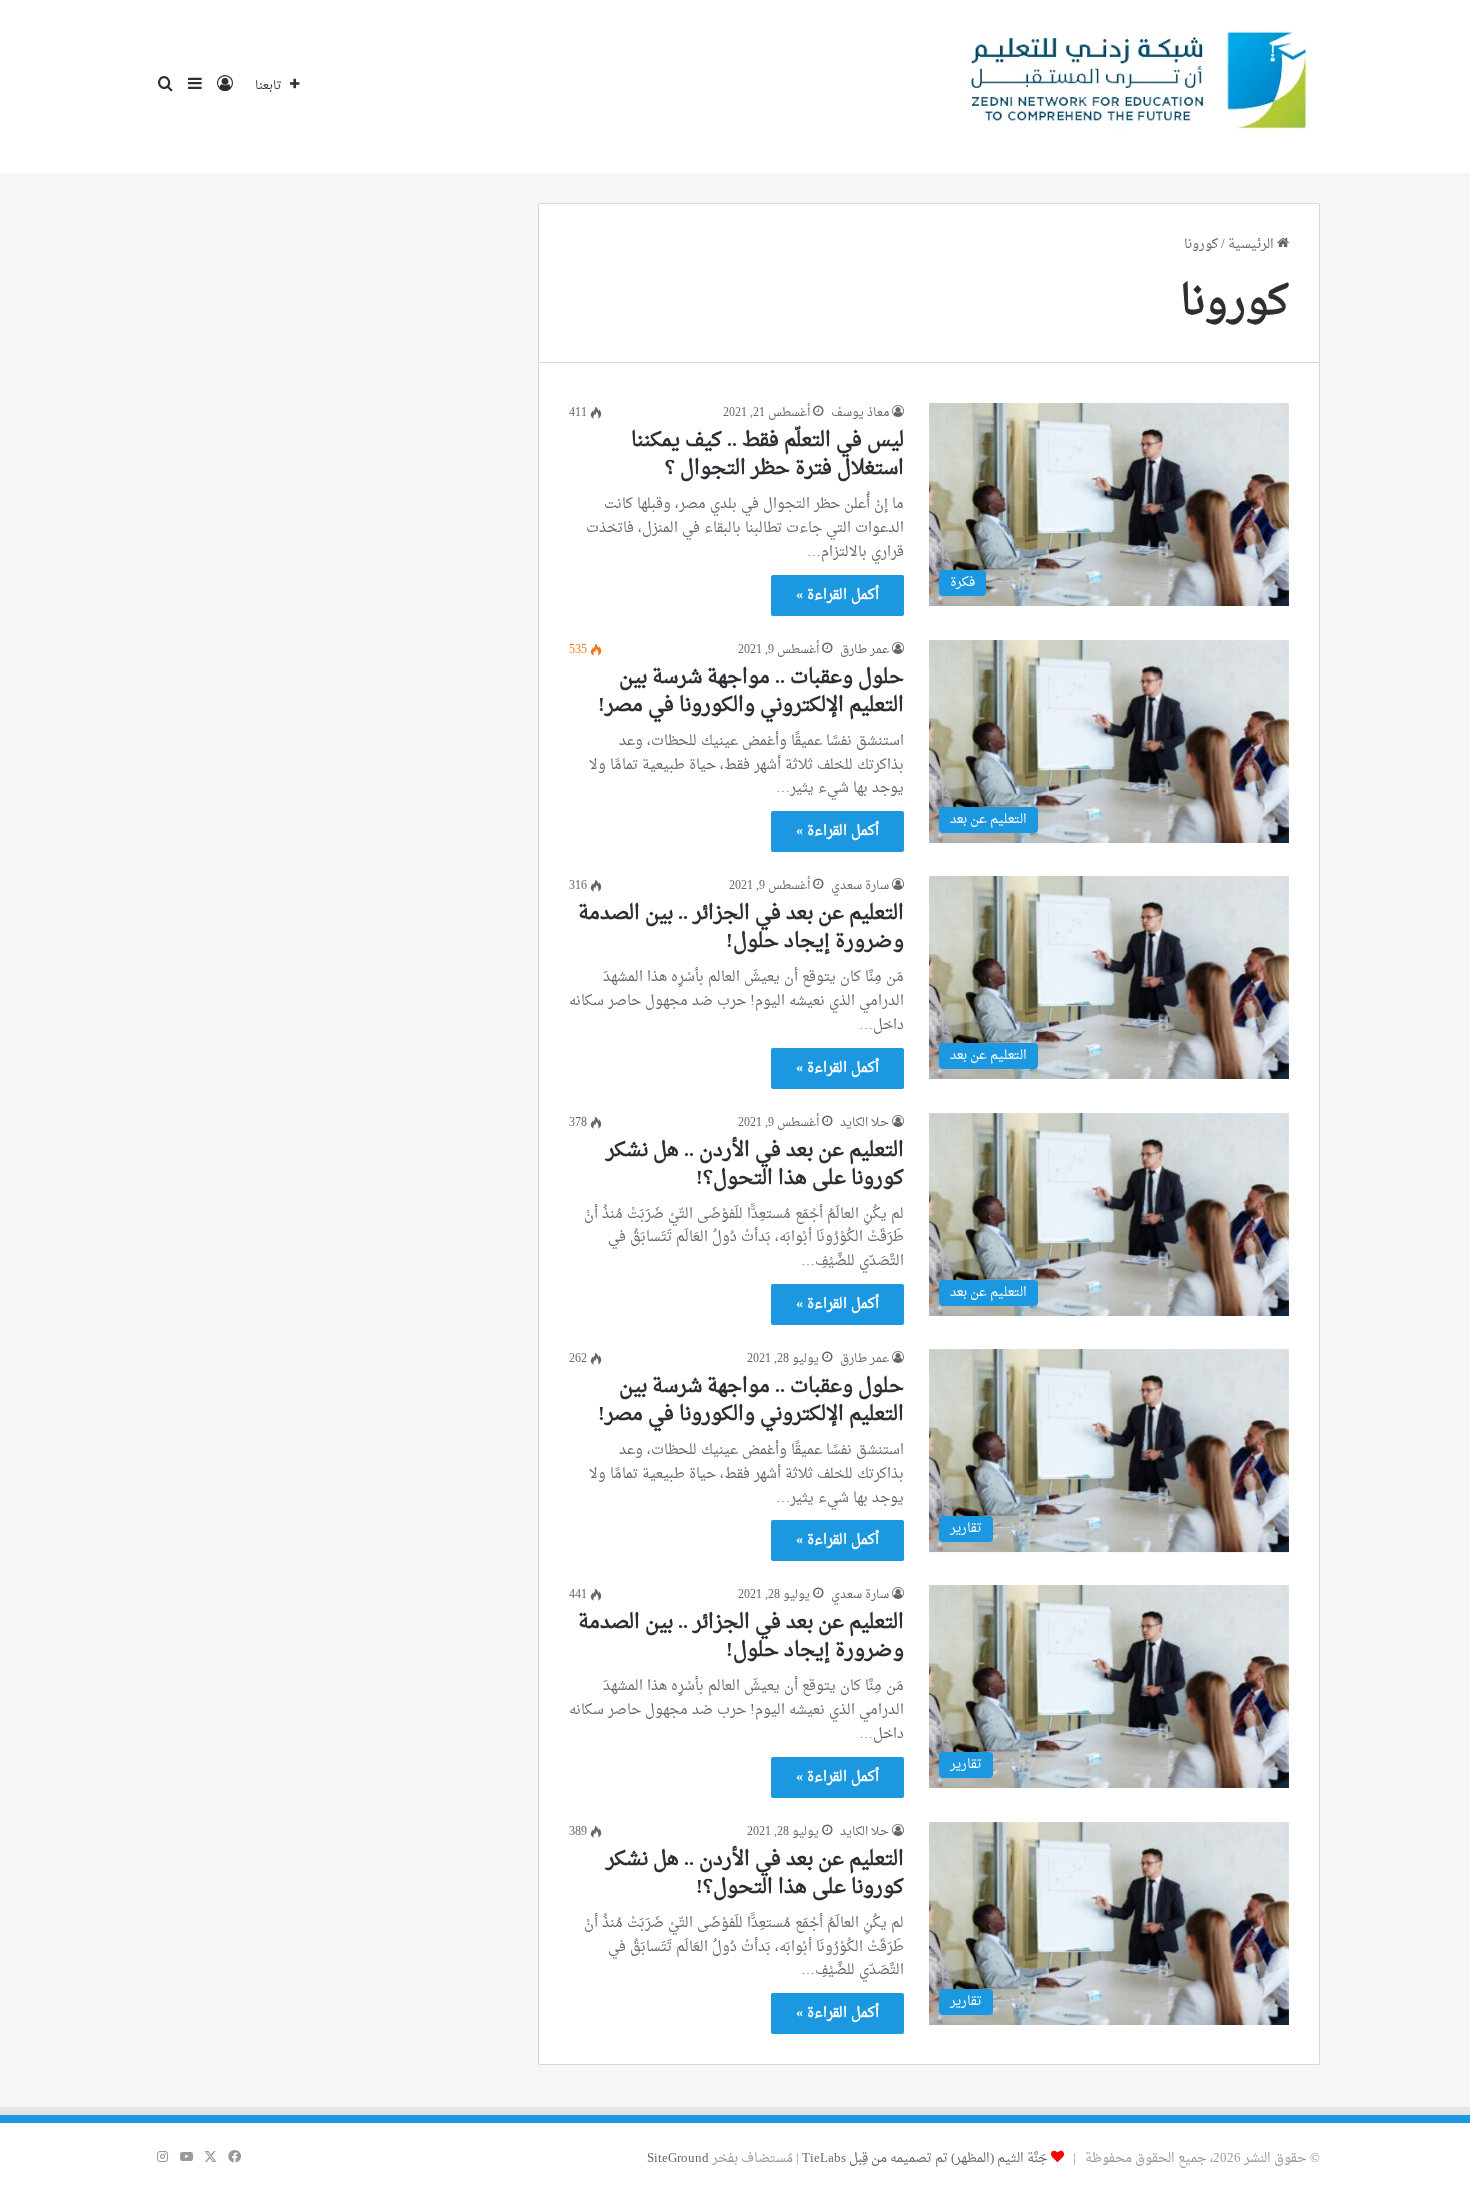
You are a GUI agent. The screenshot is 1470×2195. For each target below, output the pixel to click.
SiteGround (678, 2158)
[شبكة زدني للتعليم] (1131, 86)
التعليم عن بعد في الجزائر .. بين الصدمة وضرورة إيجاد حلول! (741, 928)
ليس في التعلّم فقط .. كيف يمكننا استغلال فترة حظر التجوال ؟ (767, 455)
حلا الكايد (864, 1123)
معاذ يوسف (860, 413)
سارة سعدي (860, 886)
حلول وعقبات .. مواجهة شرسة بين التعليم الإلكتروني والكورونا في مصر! (751, 692)
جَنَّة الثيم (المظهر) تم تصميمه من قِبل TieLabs (925, 2158)
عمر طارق (864, 650)
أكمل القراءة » (837, 595)
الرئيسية (1252, 244)
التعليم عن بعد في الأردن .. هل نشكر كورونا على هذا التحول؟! (755, 1165)
